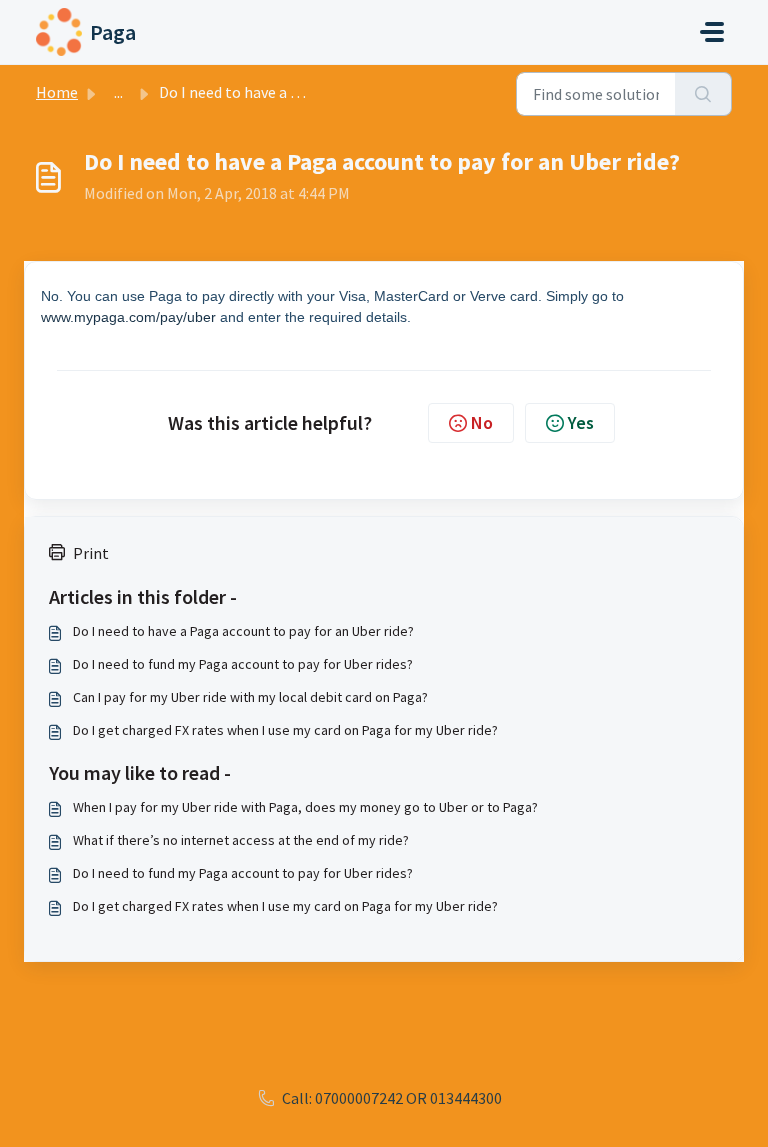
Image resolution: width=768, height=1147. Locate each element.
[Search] (703, 94)
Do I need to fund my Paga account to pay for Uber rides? (243, 664)
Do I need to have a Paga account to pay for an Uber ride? (243, 631)
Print (91, 553)
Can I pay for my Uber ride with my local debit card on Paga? (250, 697)
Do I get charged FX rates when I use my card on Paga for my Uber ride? (285, 730)
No (482, 422)
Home (57, 92)
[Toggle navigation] (712, 32)
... (118, 92)
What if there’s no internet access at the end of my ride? (241, 840)
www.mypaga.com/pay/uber (128, 317)
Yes (581, 422)
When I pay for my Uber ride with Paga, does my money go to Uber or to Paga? (305, 807)
